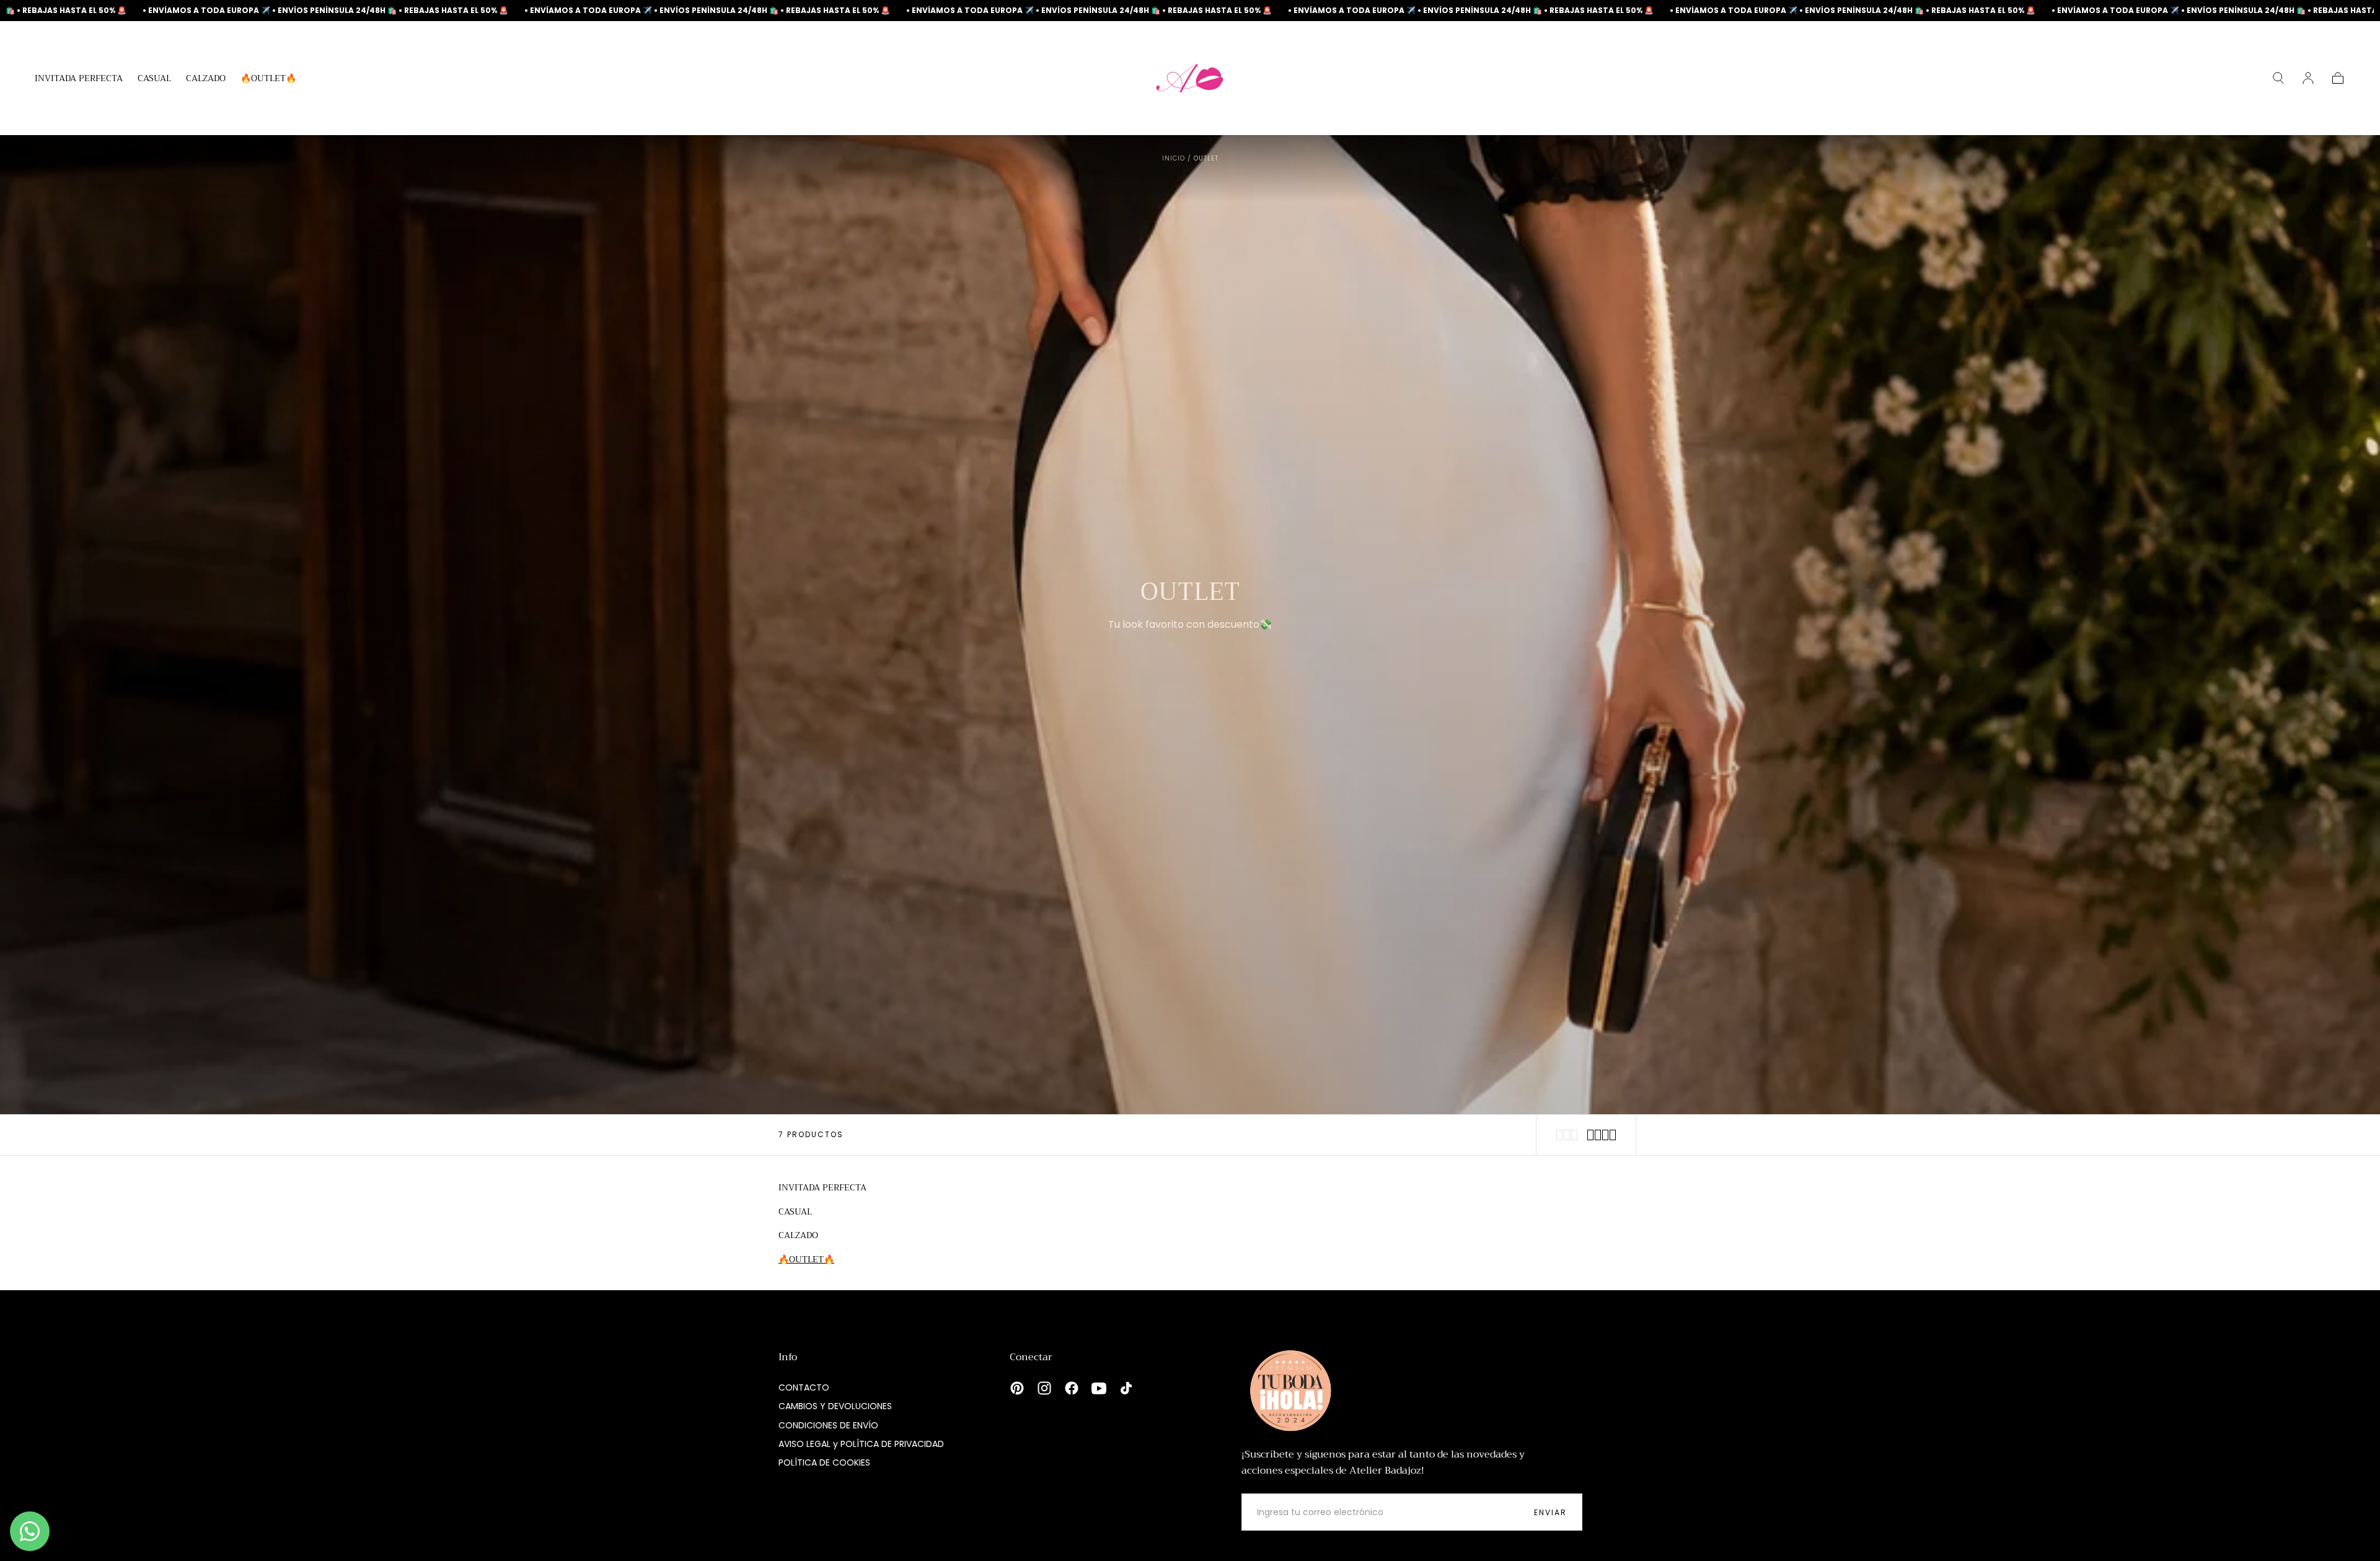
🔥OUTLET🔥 (268, 79)
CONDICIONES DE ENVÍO (828, 1425)
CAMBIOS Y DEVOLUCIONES (835, 1406)
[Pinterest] (1017, 1388)
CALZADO (206, 79)
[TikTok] (1126, 1388)
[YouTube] (1099, 1388)
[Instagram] (1044, 1388)
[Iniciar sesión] (2308, 78)
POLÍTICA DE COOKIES (824, 1462)
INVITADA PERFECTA (79, 79)
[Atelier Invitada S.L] (1288, 1391)
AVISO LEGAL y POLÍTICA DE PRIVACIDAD (861, 1444)
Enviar (1550, 1512)
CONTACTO (804, 1387)
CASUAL (154, 79)
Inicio (1174, 158)
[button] (2278, 78)
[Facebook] (1072, 1388)
